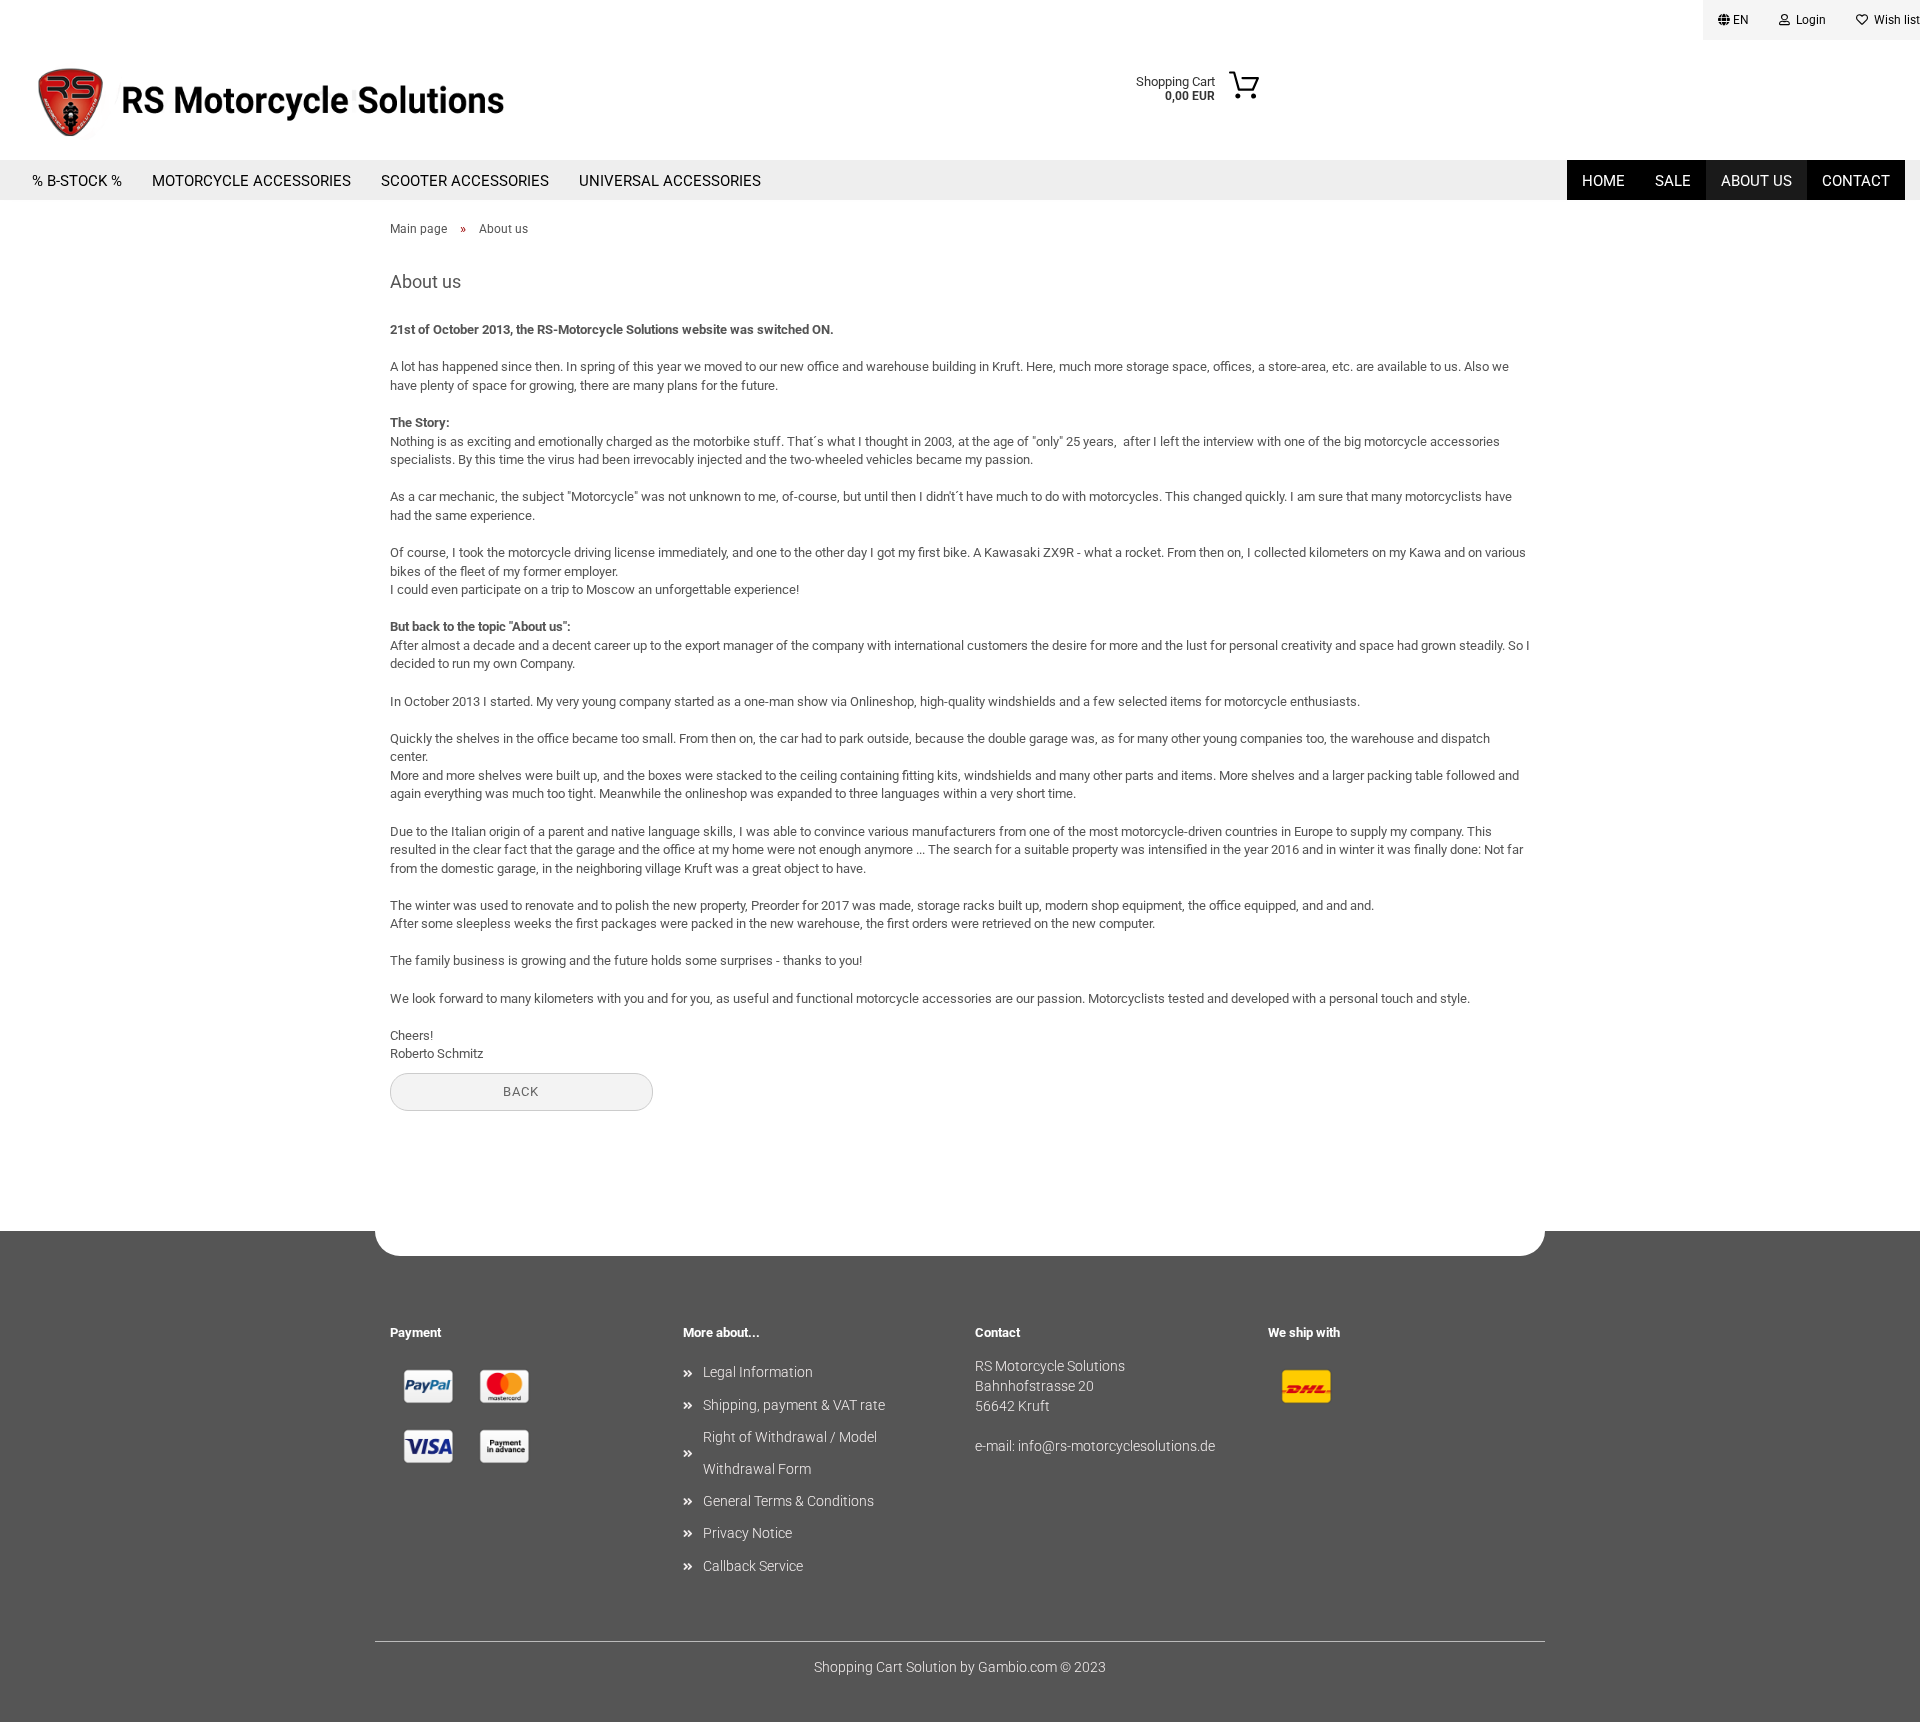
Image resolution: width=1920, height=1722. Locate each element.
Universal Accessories (670, 181)
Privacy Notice (747, 1533)
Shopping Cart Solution (885, 1667)
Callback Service (753, 1566)
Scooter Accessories (465, 181)
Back (521, 1091)
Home (1603, 181)
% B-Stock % (77, 181)
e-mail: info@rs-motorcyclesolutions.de (1095, 1446)
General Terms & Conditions (788, 1501)
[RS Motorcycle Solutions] (310, 100)
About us (1756, 181)
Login (1808, 20)
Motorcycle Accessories (251, 181)
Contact (1856, 181)
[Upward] (1865, 1692)
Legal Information (758, 1372)
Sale (1673, 181)
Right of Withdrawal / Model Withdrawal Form (790, 1453)
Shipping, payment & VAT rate (794, 1405)
